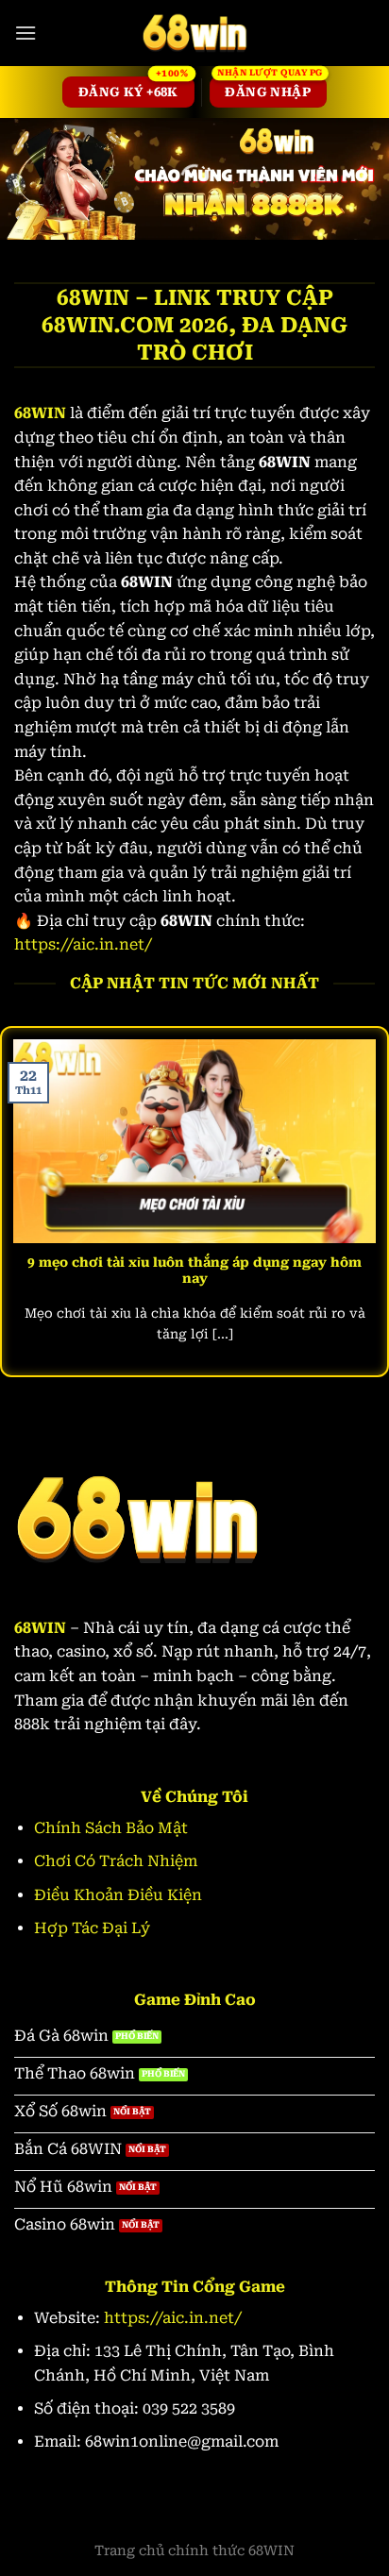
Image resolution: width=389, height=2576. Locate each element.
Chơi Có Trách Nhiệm (116, 1861)
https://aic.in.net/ (83, 944)
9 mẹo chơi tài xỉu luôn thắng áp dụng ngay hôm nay (194, 1271)
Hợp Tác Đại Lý (92, 1928)
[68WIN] (194, 33)
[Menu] (25, 33)
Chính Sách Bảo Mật (111, 1828)
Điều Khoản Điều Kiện (118, 1895)
